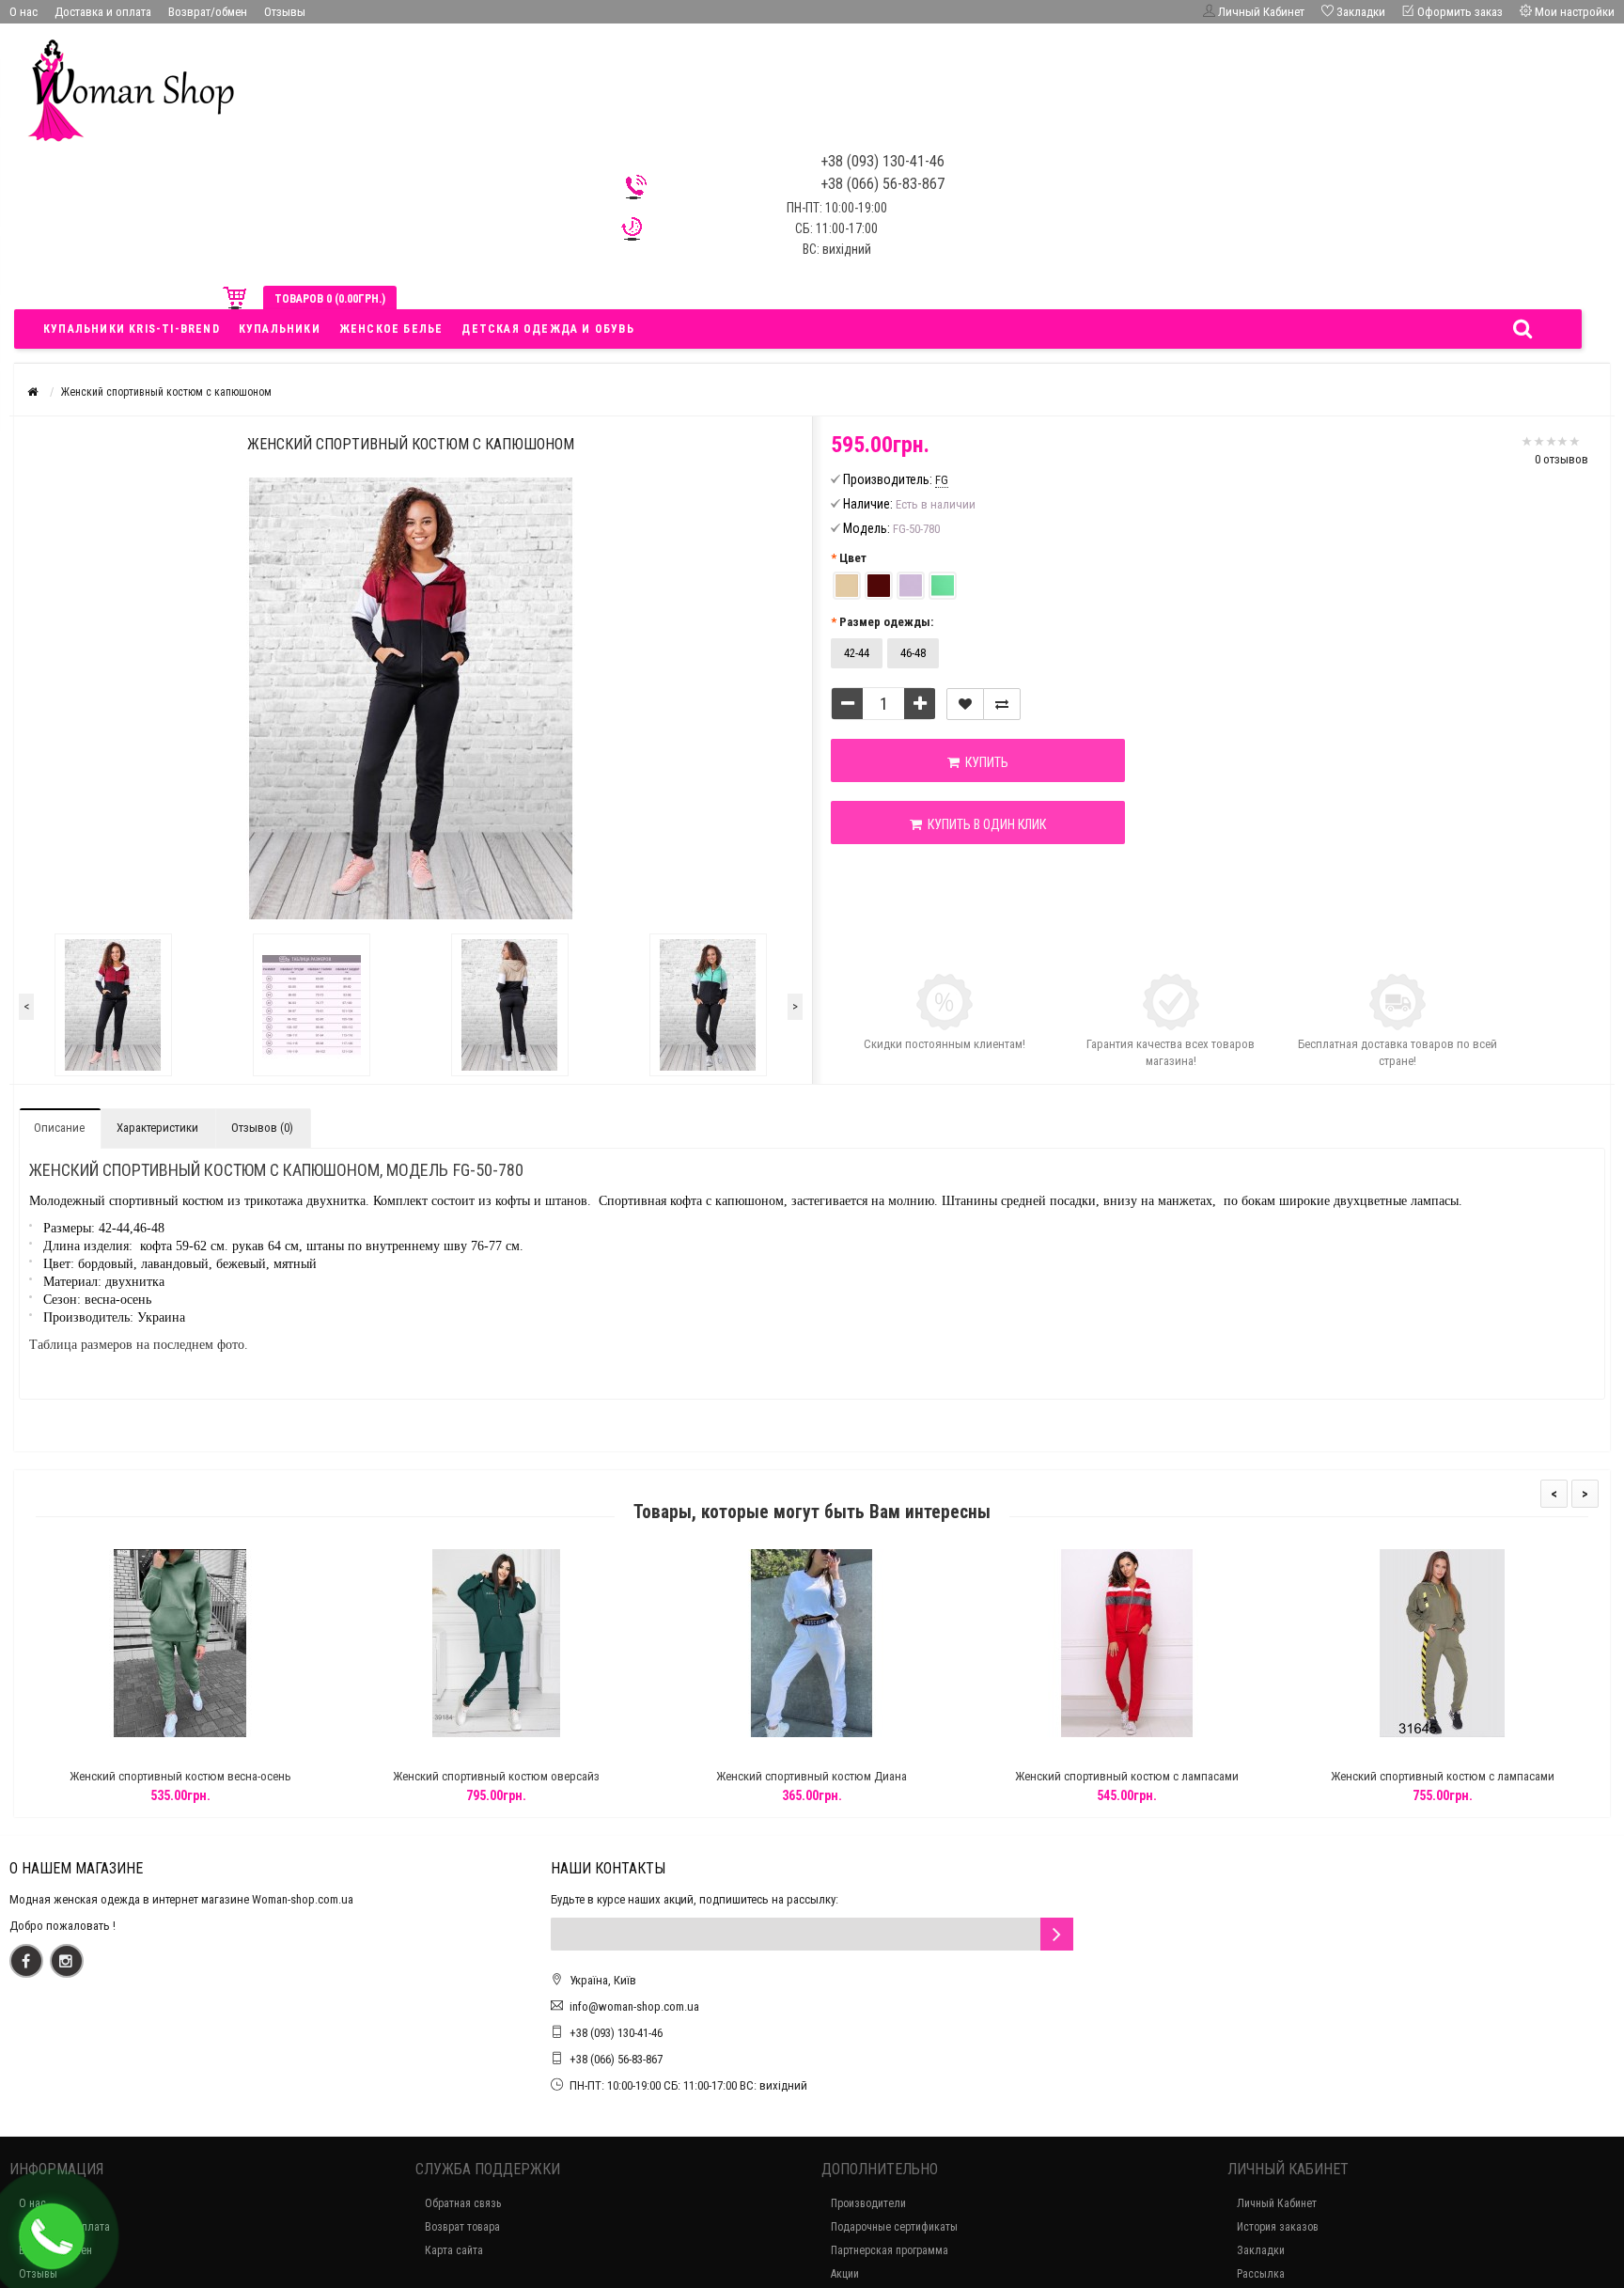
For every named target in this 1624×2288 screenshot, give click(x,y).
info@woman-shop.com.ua (634, 2006)
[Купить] (136, 1753)
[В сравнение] (1002, 704)
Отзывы (285, 12)
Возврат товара (462, 2227)
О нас (23, 12)
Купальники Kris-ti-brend (132, 329)
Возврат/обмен (208, 12)
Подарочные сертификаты (894, 2227)
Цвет (853, 558)
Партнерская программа (890, 2250)
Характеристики (157, 1128)
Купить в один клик (984, 824)
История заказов (1278, 2227)
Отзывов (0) (262, 1128)
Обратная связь (463, 2203)
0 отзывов (1562, 459)
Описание (59, 1128)
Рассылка (1261, 2274)
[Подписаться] (1057, 1934)
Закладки (1261, 2250)
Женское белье (391, 329)
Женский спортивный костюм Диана (812, 1776)
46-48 (913, 653)
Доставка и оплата (103, 12)
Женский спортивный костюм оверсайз (496, 1776)
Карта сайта (454, 2250)
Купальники (280, 329)
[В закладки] (965, 704)
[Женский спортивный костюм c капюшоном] (113, 1005)
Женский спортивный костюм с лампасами (1127, 1776)
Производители (868, 2203)
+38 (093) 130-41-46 (616, 2033)
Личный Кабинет (1277, 2203)
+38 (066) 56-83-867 (616, 2059)
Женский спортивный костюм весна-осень (180, 1776)
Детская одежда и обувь (547, 329)
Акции (845, 2274)
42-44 (857, 653)
